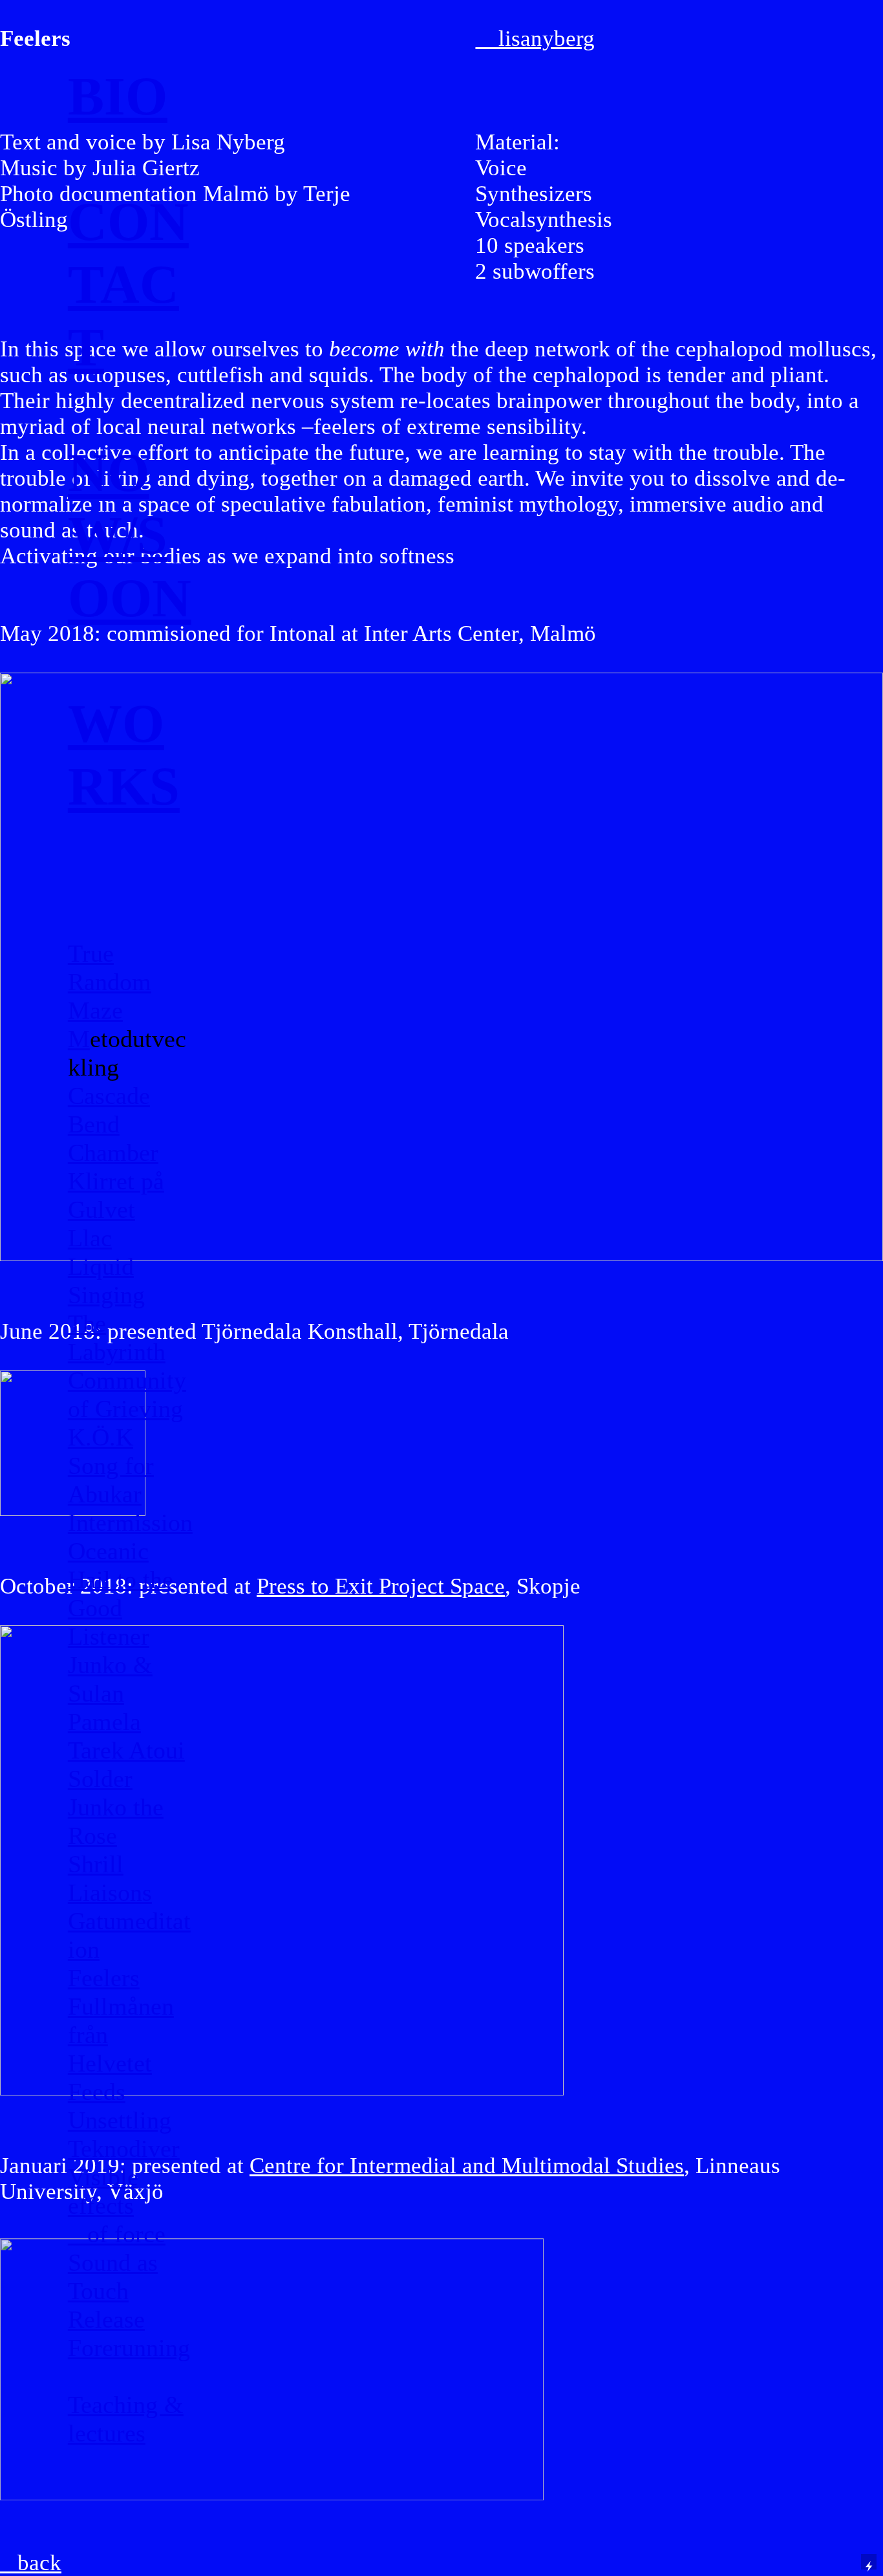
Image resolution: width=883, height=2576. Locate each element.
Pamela (104, 1722)
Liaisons (110, 1892)
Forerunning (129, 2348)
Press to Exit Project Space (381, 1586)
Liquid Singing (106, 1281)
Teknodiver (124, 2148)
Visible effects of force (117, 2205)
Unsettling (120, 2120)
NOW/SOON (130, 535)
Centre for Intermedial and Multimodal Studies (467, 2166)
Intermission (130, 1522)
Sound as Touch (113, 2277)
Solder (100, 1779)
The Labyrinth (117, 1337)
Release (106, 2319)
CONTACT (128, 284)
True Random (110, 968)
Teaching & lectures (126, 2419)
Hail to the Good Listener (121, 1608)
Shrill (96, 1864)
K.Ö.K (101, 1437)
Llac (90, 1238)
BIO (118, 96)
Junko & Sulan (110, 1679)
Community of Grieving (127, 1394)
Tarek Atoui (126, 1750)
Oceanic (108, 1551)
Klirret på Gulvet (116, 1195)
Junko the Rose (116, 1821)
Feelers (104, 1978)
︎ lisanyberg (535, 38)
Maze (95, 1010)
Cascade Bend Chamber (113, 1124)
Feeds (97, 2092)
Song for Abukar (111, 1480)
